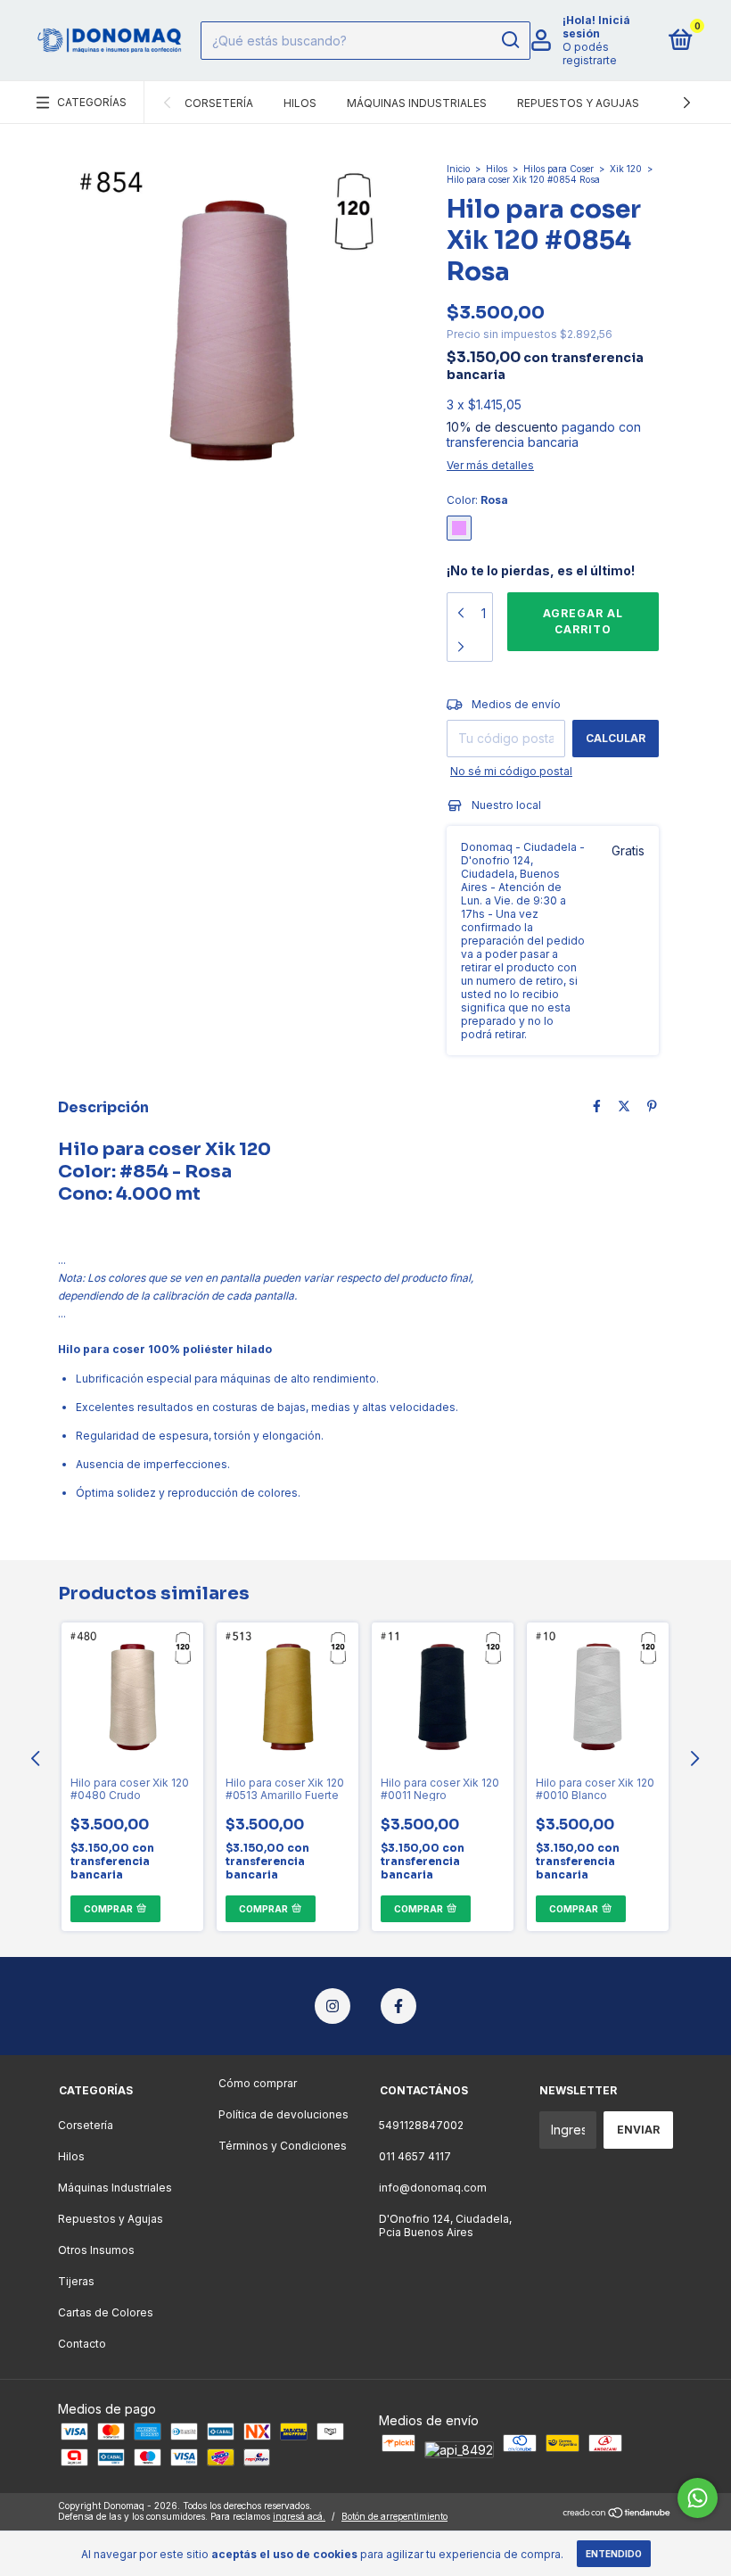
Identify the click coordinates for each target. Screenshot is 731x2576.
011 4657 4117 (415, 2156)
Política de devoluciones (283, 2114)
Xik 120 (626, 169)
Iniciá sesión (596, 27)
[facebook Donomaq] (398, 2006)
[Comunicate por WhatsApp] (698, 2498)
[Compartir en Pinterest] (652, 1106)
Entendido (614, 2554)
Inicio (458, 169)
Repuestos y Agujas (578, 103)
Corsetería (219, 103)
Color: (477, 500)
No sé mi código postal (511, 771)
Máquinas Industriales (417, 103)
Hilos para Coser (559, 169)
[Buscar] (509, 40)
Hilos (300, 103)
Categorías (92, 102)
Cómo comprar (258, 2083)
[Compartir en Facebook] (597, 1106)
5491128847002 (421, 2125)
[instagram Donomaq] (333, 2006)
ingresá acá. (299, 2516)
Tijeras (76, 2281)
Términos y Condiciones (283, 2146)
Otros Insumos (96, 2250)
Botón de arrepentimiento (394, 2516)
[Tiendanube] (617, 2513)
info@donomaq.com (433, 2188)
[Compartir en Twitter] (624, 1106)
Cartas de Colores (106, 2312)
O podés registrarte (590, 54)
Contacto (82, 2344)
